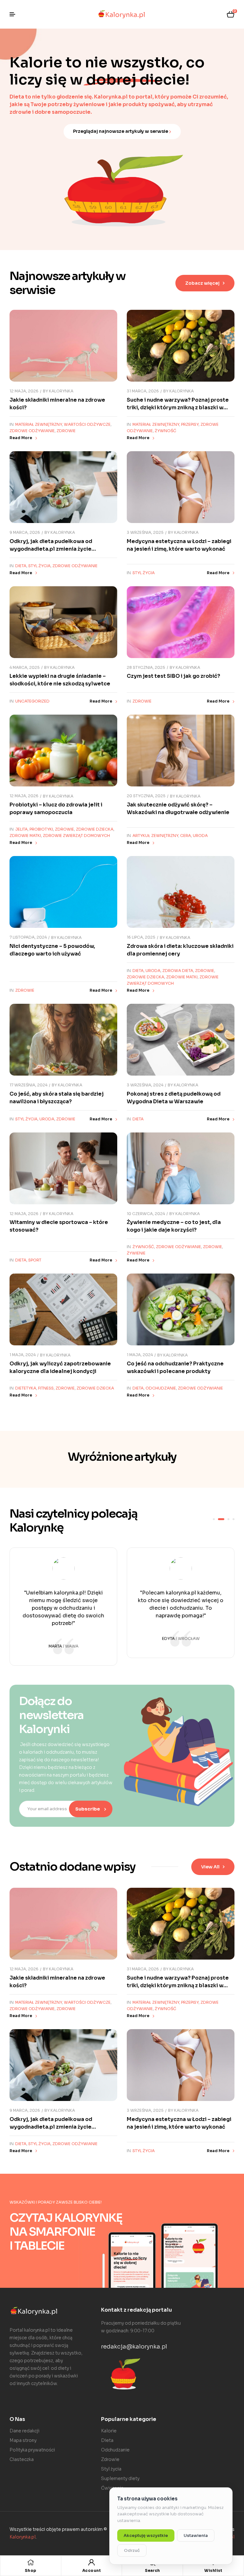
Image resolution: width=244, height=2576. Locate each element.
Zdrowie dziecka (95, 829)
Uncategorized (32, 701)
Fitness (46, 1388)
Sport (35, 1260)
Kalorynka (61, 391)
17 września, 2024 (28, 1085)
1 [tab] (214, 1519)
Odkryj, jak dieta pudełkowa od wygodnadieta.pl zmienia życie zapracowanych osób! (51, 549)
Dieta (21, 566)
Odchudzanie (161, 1388)
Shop (31, 2570)
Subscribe (88, 1809)
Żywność (166, 431)
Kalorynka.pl (23, 2537)
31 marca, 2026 (143, 391)
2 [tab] (219, 1519)
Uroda (200, 836)
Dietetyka (26, 1388)
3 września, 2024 (145, 1085)
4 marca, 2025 (25, 667)
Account (92, 2570)
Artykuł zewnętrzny (155, 836)
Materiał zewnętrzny (39, 424)
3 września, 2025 (145, 532)
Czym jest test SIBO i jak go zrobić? (173, 676)
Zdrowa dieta (178, 971)
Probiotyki (41, 829)
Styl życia (39, 566)
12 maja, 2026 (24, 391)
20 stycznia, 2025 (146, 796)
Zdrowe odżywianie (32, 431)
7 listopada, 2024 (28, 937)
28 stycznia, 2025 (146, 667)
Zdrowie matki (25, 836)
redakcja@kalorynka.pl (134, 2347)
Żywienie (136, 1253)
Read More (21, 438)
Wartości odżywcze (87, 424)
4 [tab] (234, 1519)
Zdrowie (66, 431)
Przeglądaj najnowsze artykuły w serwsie (121, 131)
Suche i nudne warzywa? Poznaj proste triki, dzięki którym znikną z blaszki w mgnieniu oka (178, 408)
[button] (205, 283)
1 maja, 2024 (23, 1355)
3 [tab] (226, 1519)
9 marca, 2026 (25, 532)
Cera (186, 836)
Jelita (21, 829)
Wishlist (213, 2570)
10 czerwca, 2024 (146, 1214)
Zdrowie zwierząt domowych (76, 836)
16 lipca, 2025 (141, 937)
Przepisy (190, 424)
